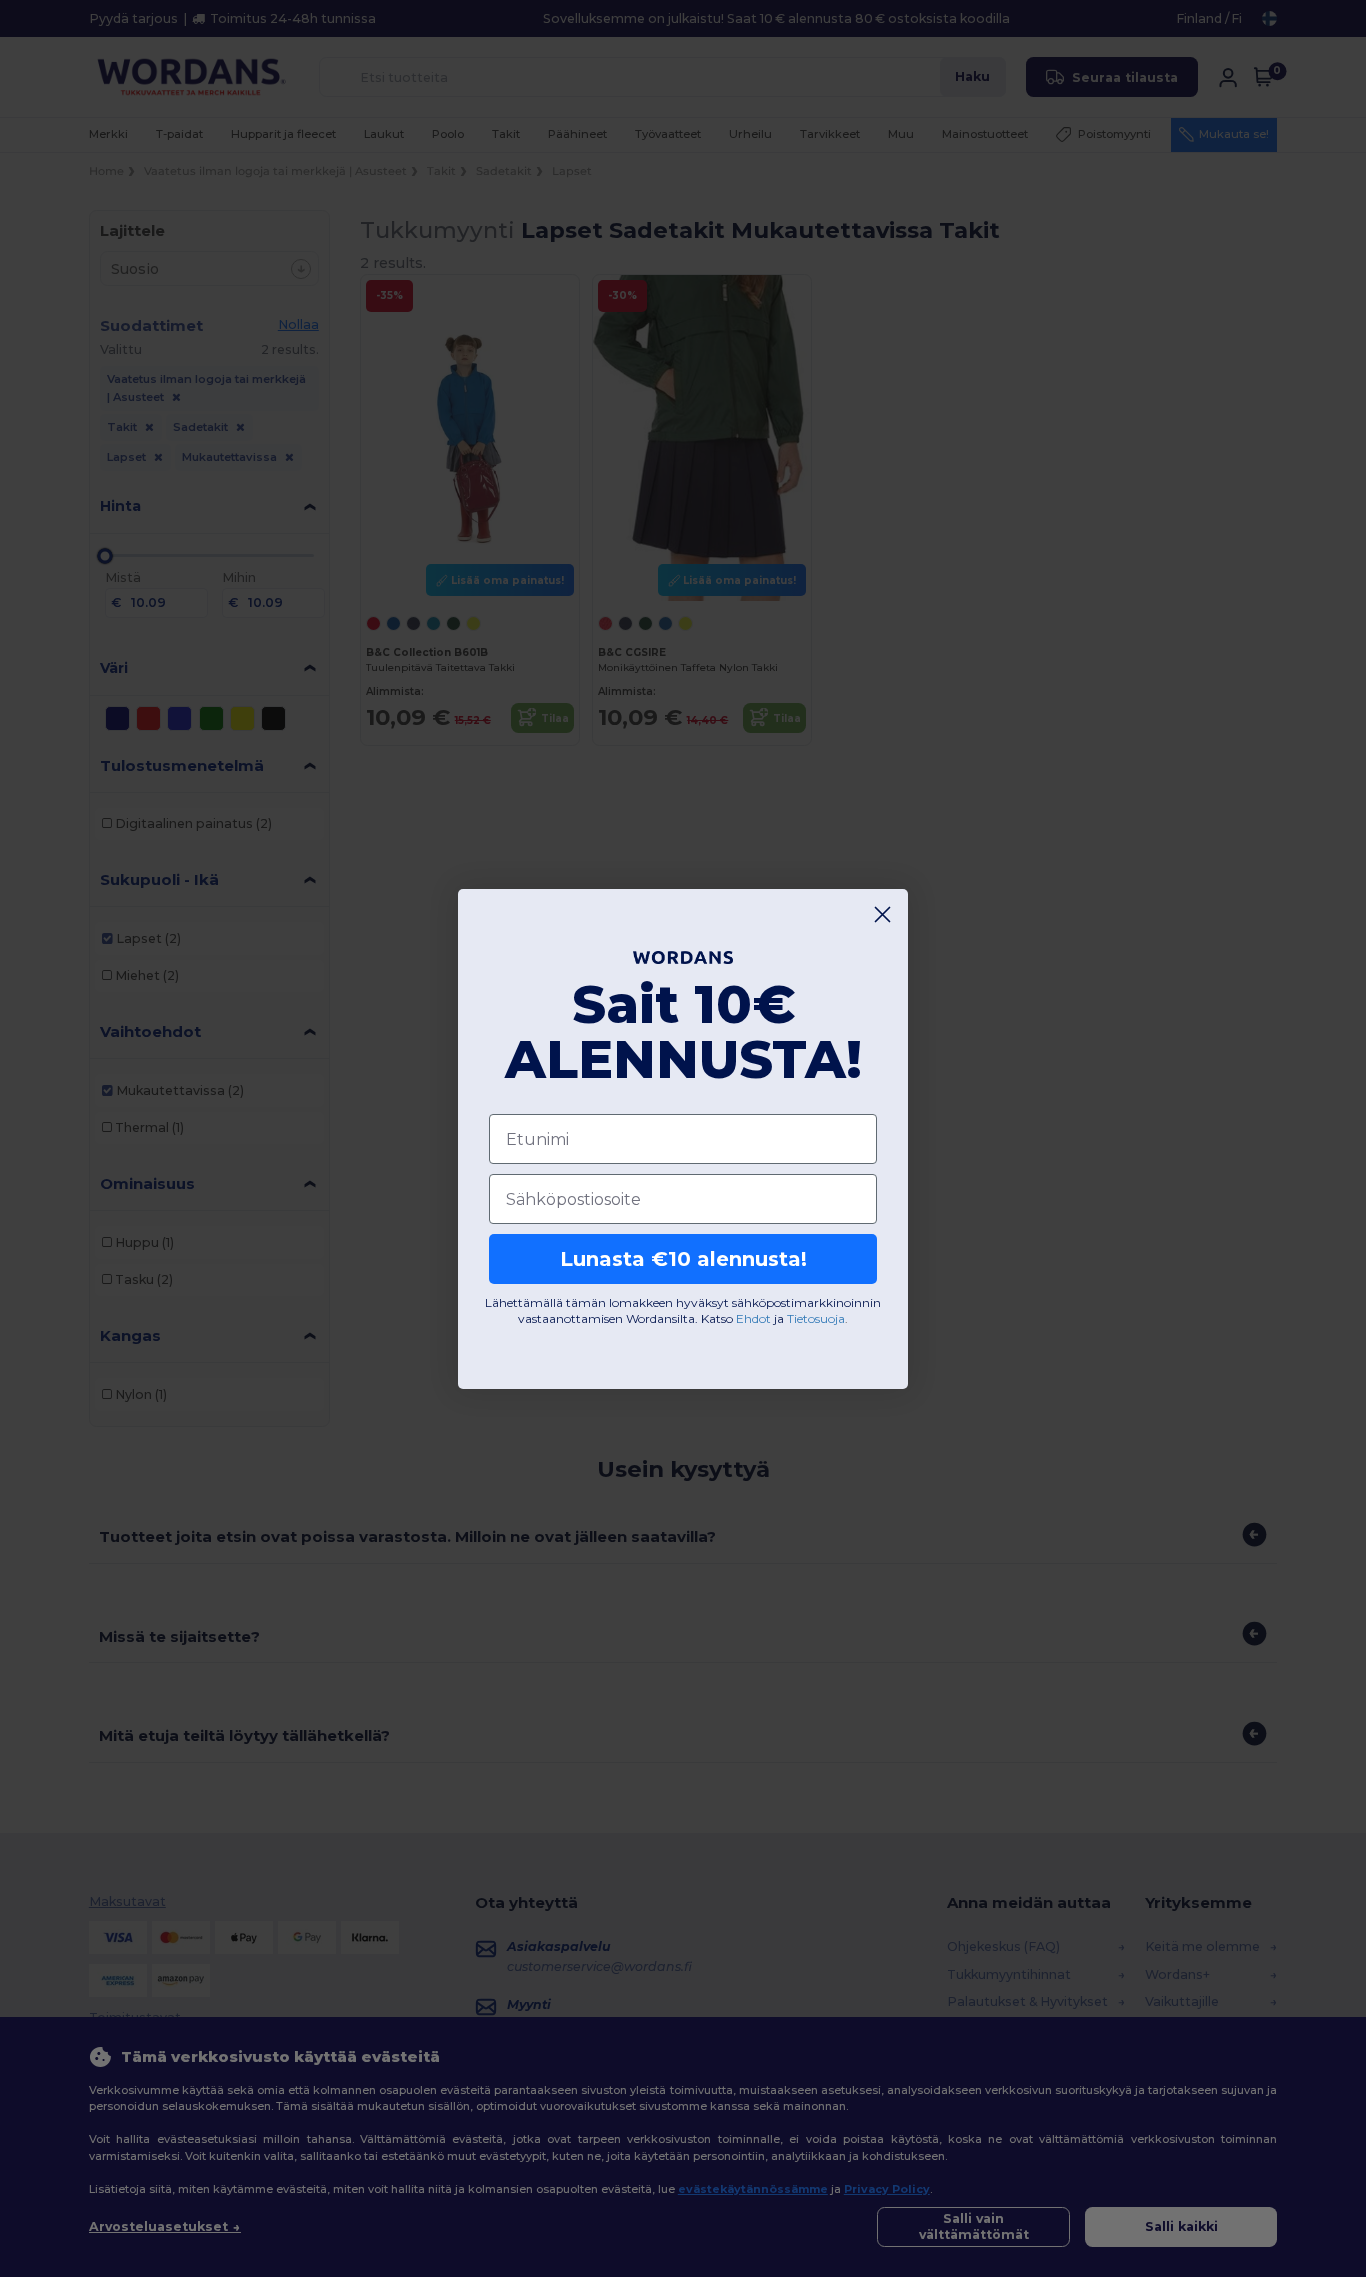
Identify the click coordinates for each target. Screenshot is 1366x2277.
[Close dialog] (882, 914)
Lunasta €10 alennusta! (683, 1259)
